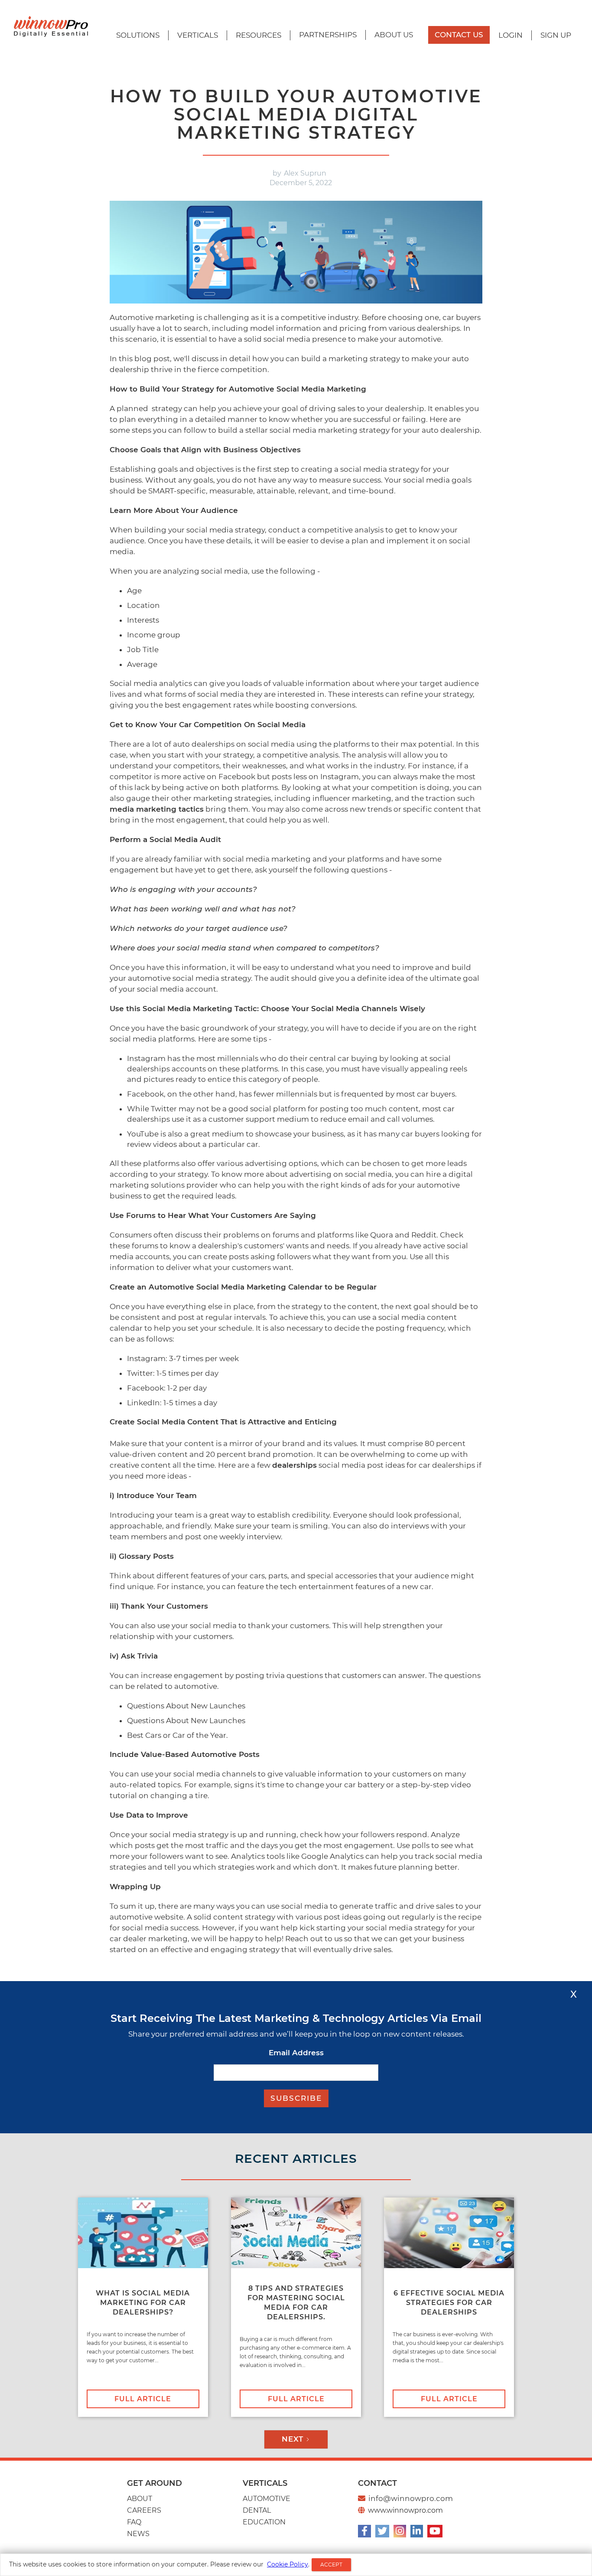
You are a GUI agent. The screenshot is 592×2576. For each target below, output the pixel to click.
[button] (138, 35)
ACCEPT (331, 2565)
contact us (459, 35)
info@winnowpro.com (411, 2498)
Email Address (296, 2053)
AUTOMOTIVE (267, 2499)
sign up (556, 35)
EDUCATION (264, 2522)
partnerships (328, 35)
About (140, 2499)
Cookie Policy (288, 2564)
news (138, 2534)
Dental (257, 2510)
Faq (134, 2522)
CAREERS (144, 2510)
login (511, 35)
